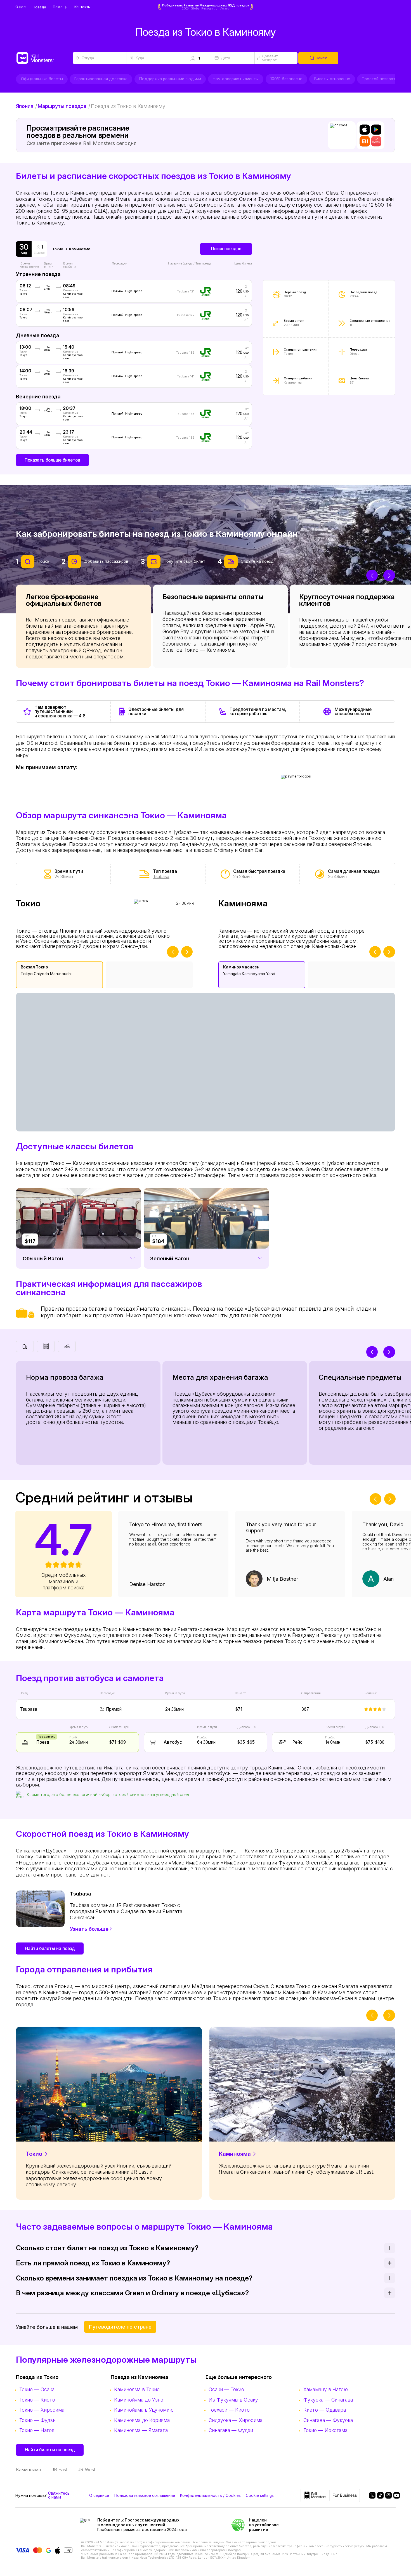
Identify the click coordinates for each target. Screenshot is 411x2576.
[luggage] (25, 1346)
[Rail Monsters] (44, 58)
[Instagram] (386, 2495)
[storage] (46, 1346)
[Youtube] (395, 2495)
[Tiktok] (378, 2495)
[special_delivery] (67, 1346)
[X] (370, 2495)
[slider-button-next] (389, 575)
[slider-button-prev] (372, 575)
